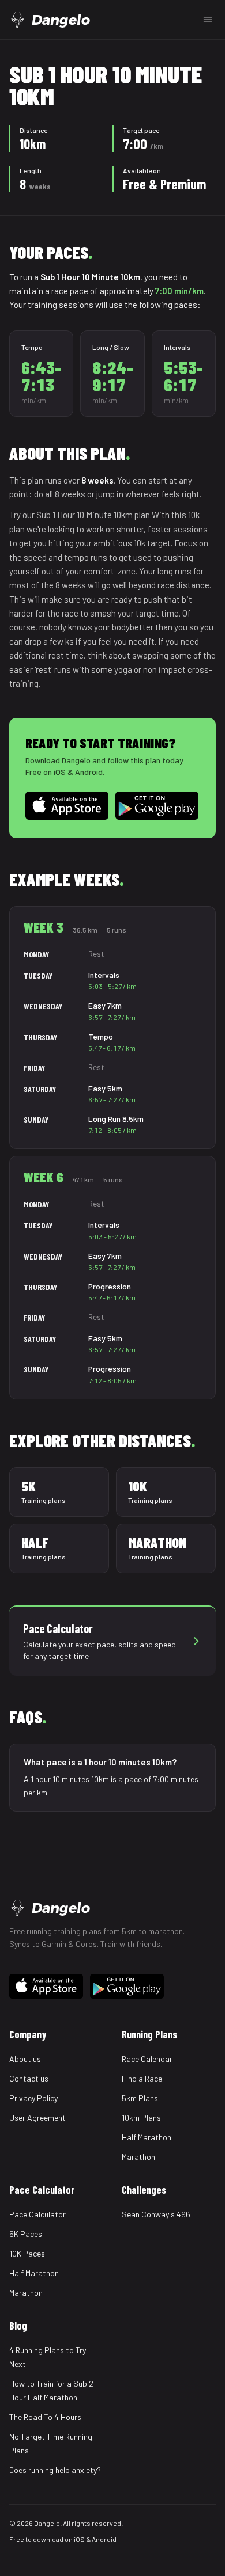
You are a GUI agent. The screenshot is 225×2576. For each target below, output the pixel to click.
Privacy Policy (33, 2098)
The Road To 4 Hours (45, 2417)
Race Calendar (147, 2059)
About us (25, 2059)
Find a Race (142, 2078)
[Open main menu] (208, 20)
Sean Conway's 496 (156, 2214)
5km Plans (140, 2098)
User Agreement (37, 2118)
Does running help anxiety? (55, 2470)
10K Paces (27, 2253)
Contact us (29, 2078)
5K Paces (26, 2234)
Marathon (138, 2157)
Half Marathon (147, 2137)
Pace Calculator (37, 2214)
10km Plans (141, 2118)
